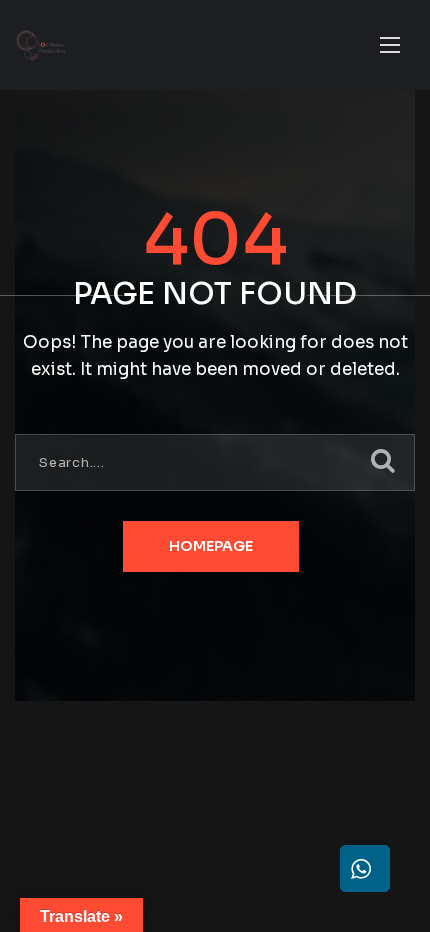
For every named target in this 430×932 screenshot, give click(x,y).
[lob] (41, 45)
